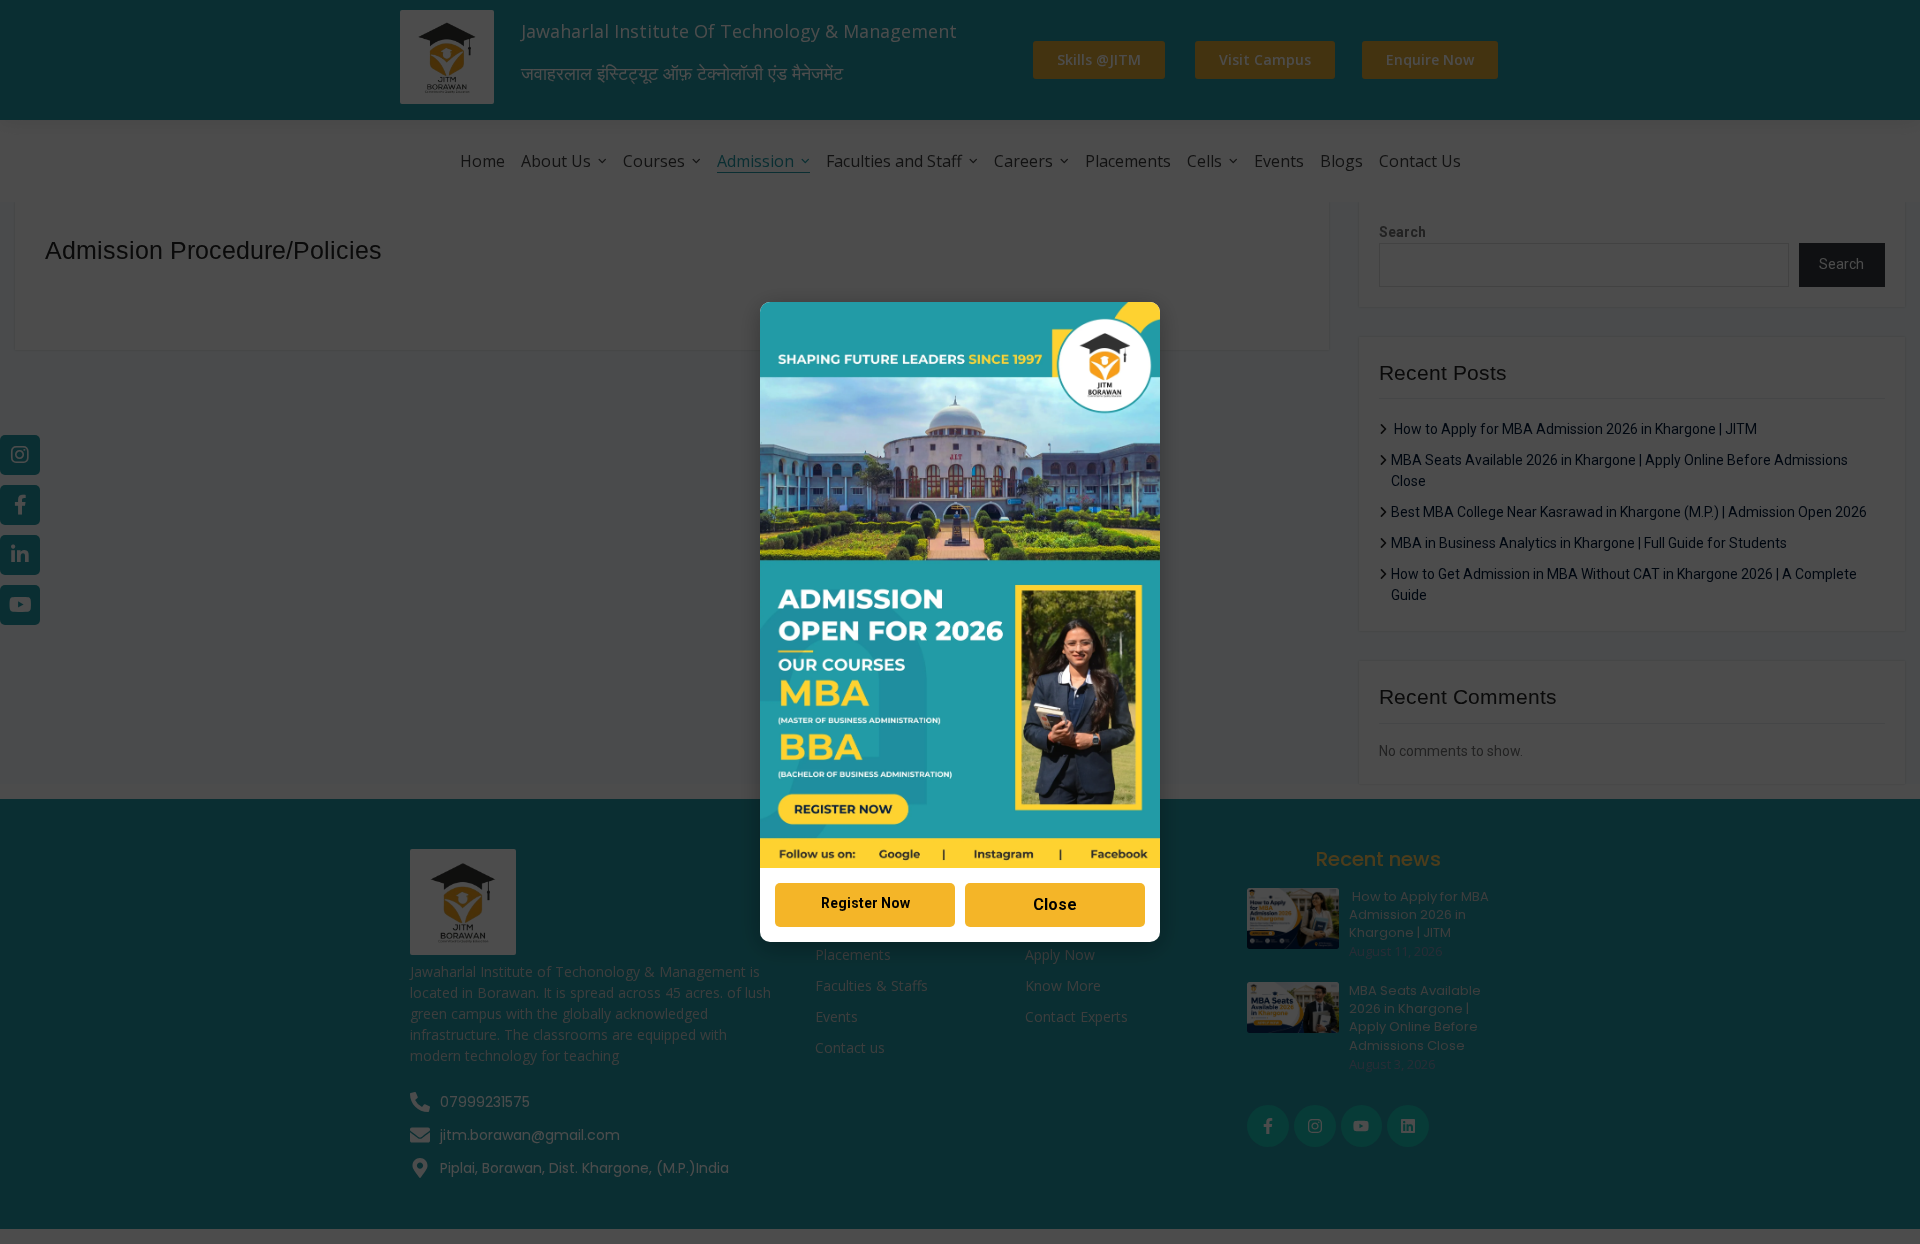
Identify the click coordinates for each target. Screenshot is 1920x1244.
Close (1055, 904)
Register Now (865, 903)
